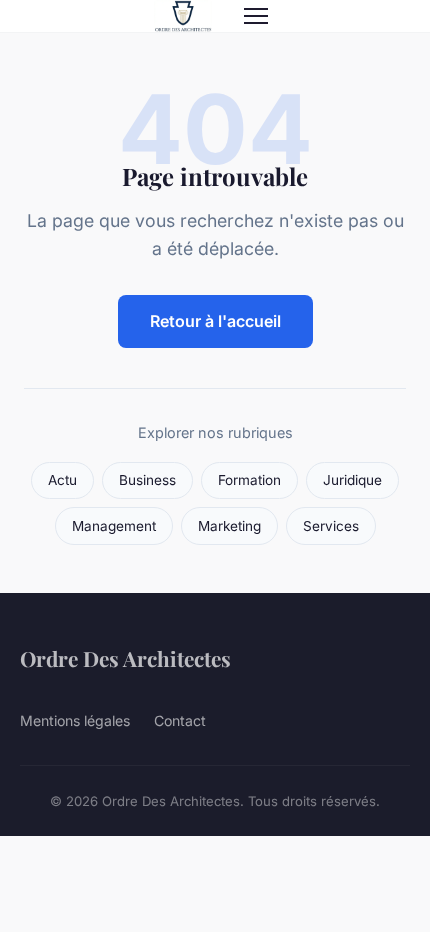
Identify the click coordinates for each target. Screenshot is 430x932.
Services (331, 526)
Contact (180, 720)
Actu (62, 480)
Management (114, 526)
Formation (249, 480)
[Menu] (256, 16)
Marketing (229, 526)
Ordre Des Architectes (125, 658)
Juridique (352, 480)
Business (147, 480)
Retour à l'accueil (215, 321)
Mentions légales (75, 720)
